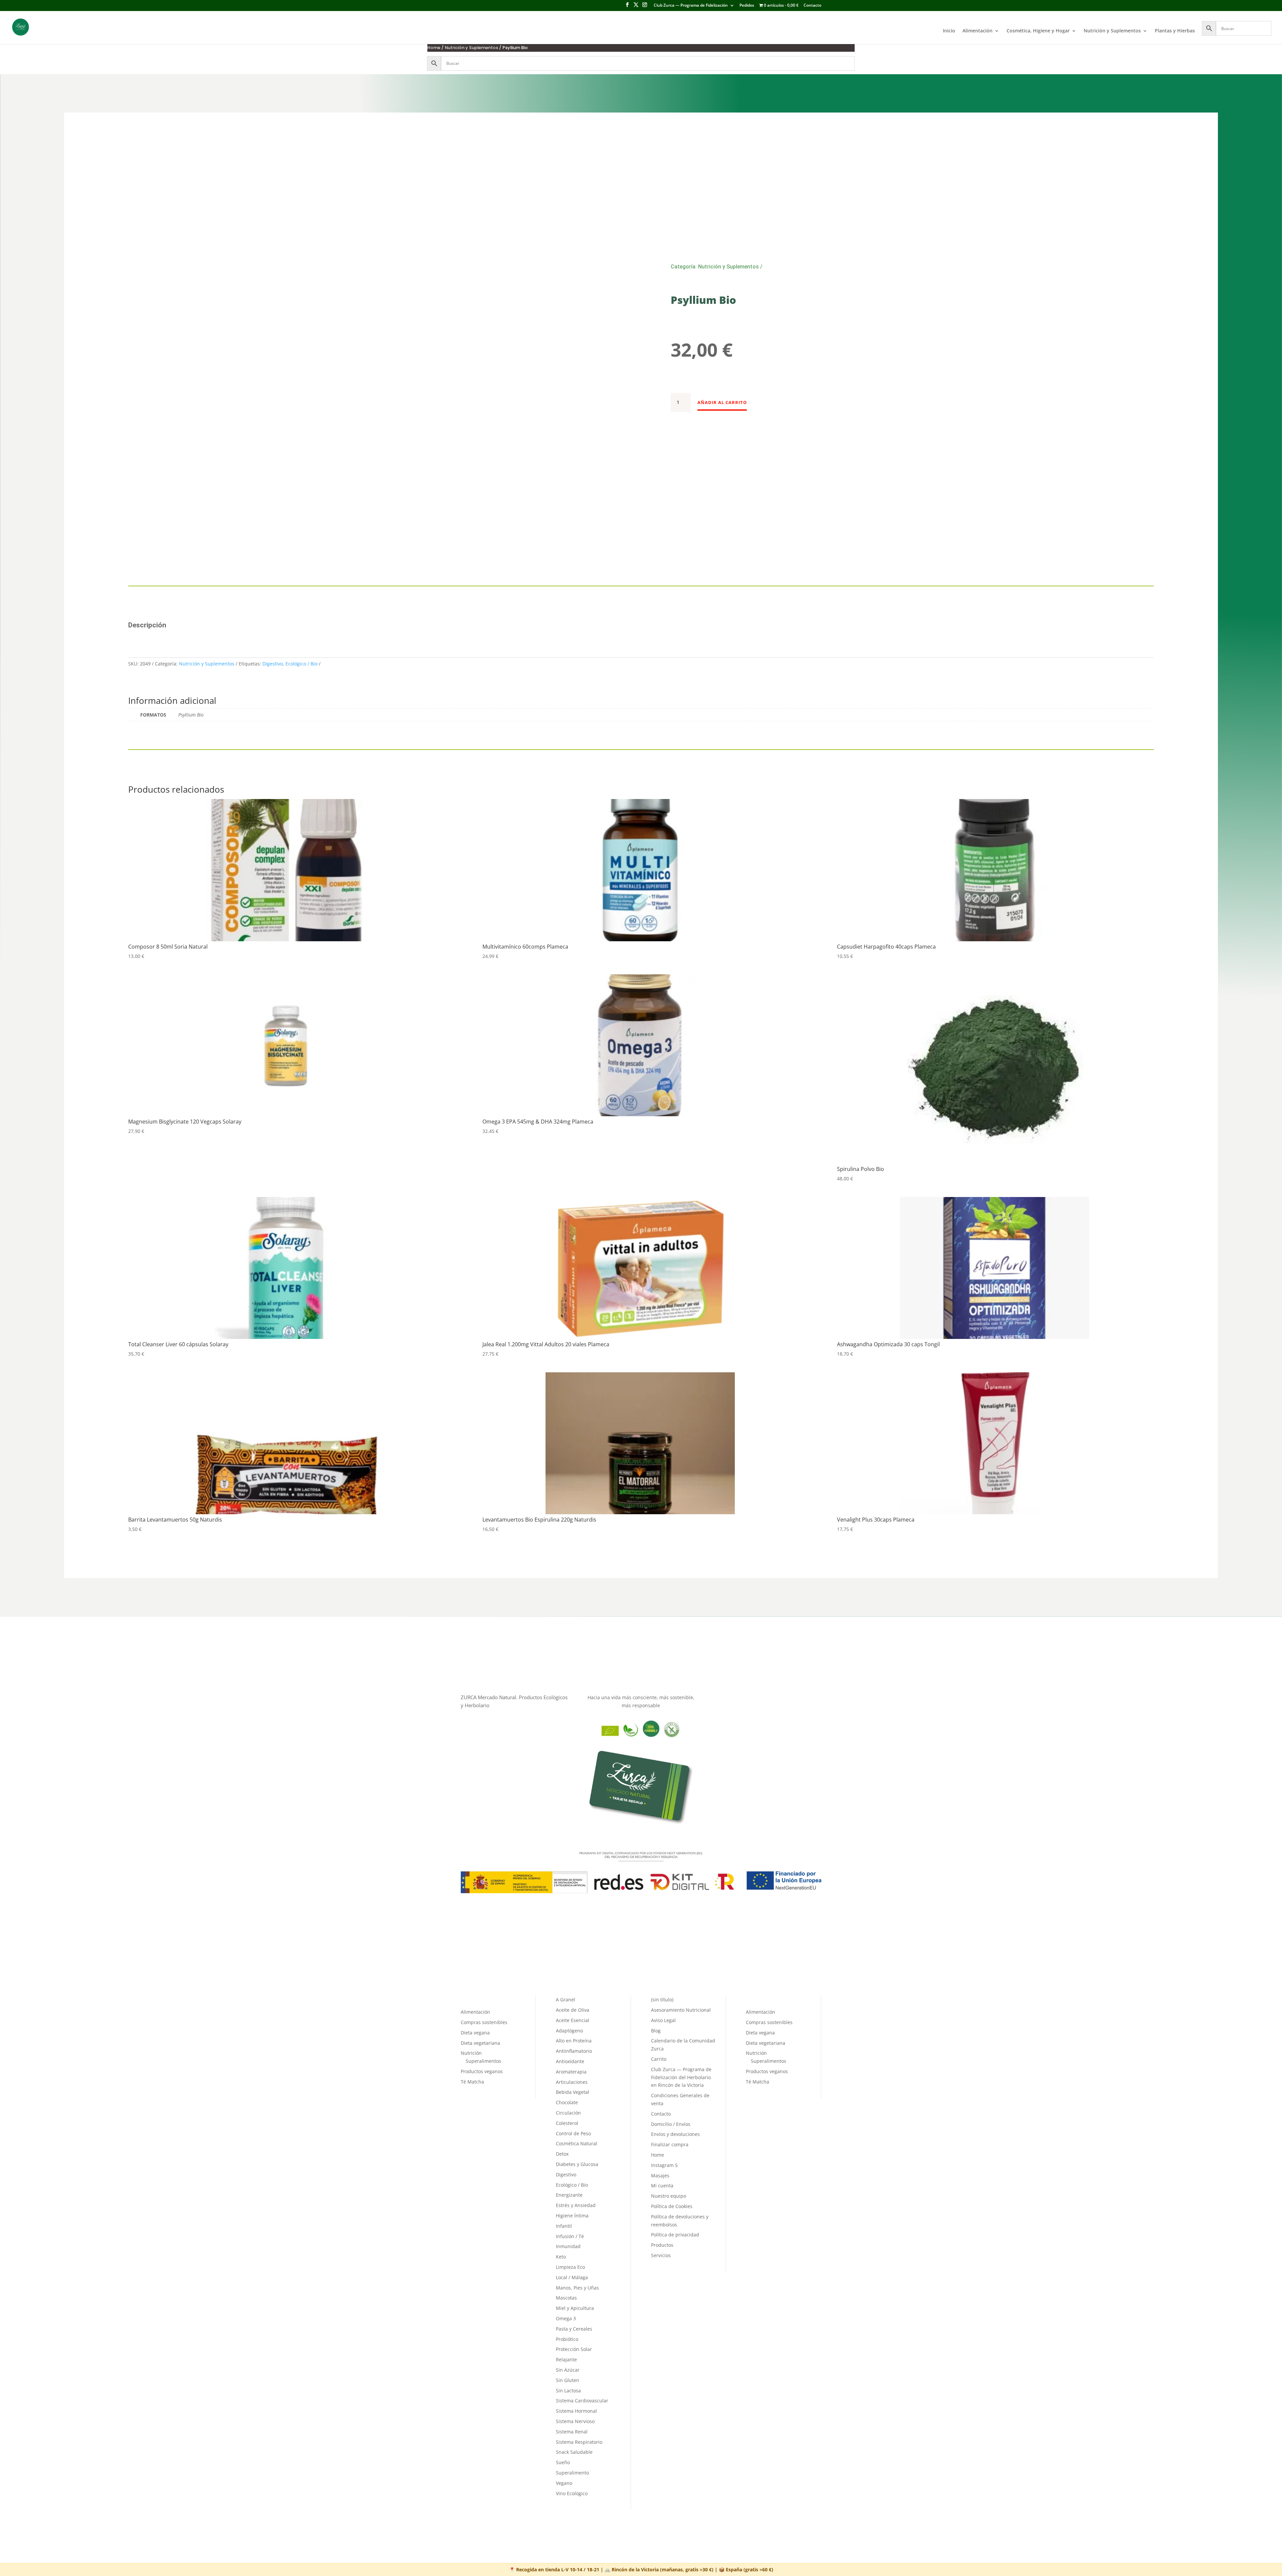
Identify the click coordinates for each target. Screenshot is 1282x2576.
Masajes (660, 2175)
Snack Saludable (574, 2452)
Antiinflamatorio (574, 2051)
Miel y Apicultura (575, 2308)
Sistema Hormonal (576, 2411)
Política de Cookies (672, 2206)
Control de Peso (573, 2133)
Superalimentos (483, 2061)
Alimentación (978, 31)
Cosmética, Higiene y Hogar (1038, 31)
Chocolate (567, 2102)
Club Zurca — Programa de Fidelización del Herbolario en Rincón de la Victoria (681, 2077)
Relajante (566, 2359)
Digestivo (273, 664)
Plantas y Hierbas (1175, 31)
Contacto (812, 6)
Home (434, 48)
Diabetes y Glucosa (577, 2164)
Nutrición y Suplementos (1112, 31)
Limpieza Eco (570, 2267)
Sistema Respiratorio (579, 2442)
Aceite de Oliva (573, 2010)
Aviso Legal (663, 2020)
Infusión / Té (570, 2236)
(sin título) (662, 2000)
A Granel (566, 2000)
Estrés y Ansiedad (576, 2205)
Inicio (949, 31)
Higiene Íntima (572, 2216)
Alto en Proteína (574, 2041)
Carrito (659, 2059)
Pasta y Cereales (574, 2329)
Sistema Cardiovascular (582, 2401)
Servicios (661, 2255)
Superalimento (572, 2473)
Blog (656, 2031)
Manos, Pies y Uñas (577, 2288)
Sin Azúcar (568, 2370)
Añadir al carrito (722, 402)
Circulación (568, 2113)
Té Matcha (472, 2082)
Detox (562, 2154)
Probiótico (567, 2339)
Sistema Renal (572, 2432)
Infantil (564, 2226)
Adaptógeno (569, 2031)
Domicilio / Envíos (671, 2124)
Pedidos (747, 6)
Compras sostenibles (484, 2022)
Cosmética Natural (577, 2143)
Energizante (569, 2195)
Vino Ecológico (572, 2493)
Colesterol (567, 2123)
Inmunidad (568, 2246)
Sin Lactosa (568, 2391)
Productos (662, 2245)
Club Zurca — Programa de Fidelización (691, 6)
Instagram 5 (664, 2165)
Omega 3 (566, 2318)
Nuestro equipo (669, 2196)
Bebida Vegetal (573, 2092)
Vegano (564, 2483)
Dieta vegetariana (480, 2043)
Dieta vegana (475, 2033)
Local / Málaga (572, 2277)
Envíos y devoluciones (675, 2134)
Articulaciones (572, 2082)
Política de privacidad (675, 2235)
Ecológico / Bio (301, 664)
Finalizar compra (670, 2144)
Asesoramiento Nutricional (681, 2010)
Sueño (563, 2462)
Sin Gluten (568, 2380)
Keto (561, 2257)
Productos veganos (482, 2071)
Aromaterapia (571, 2072)
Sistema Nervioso (575, 2421)
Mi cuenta (662, 2186)
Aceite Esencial (573, 2020)
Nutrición (471, 2053)
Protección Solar (574, 2349)
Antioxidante (570, 2061)
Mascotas (566, 2298)
